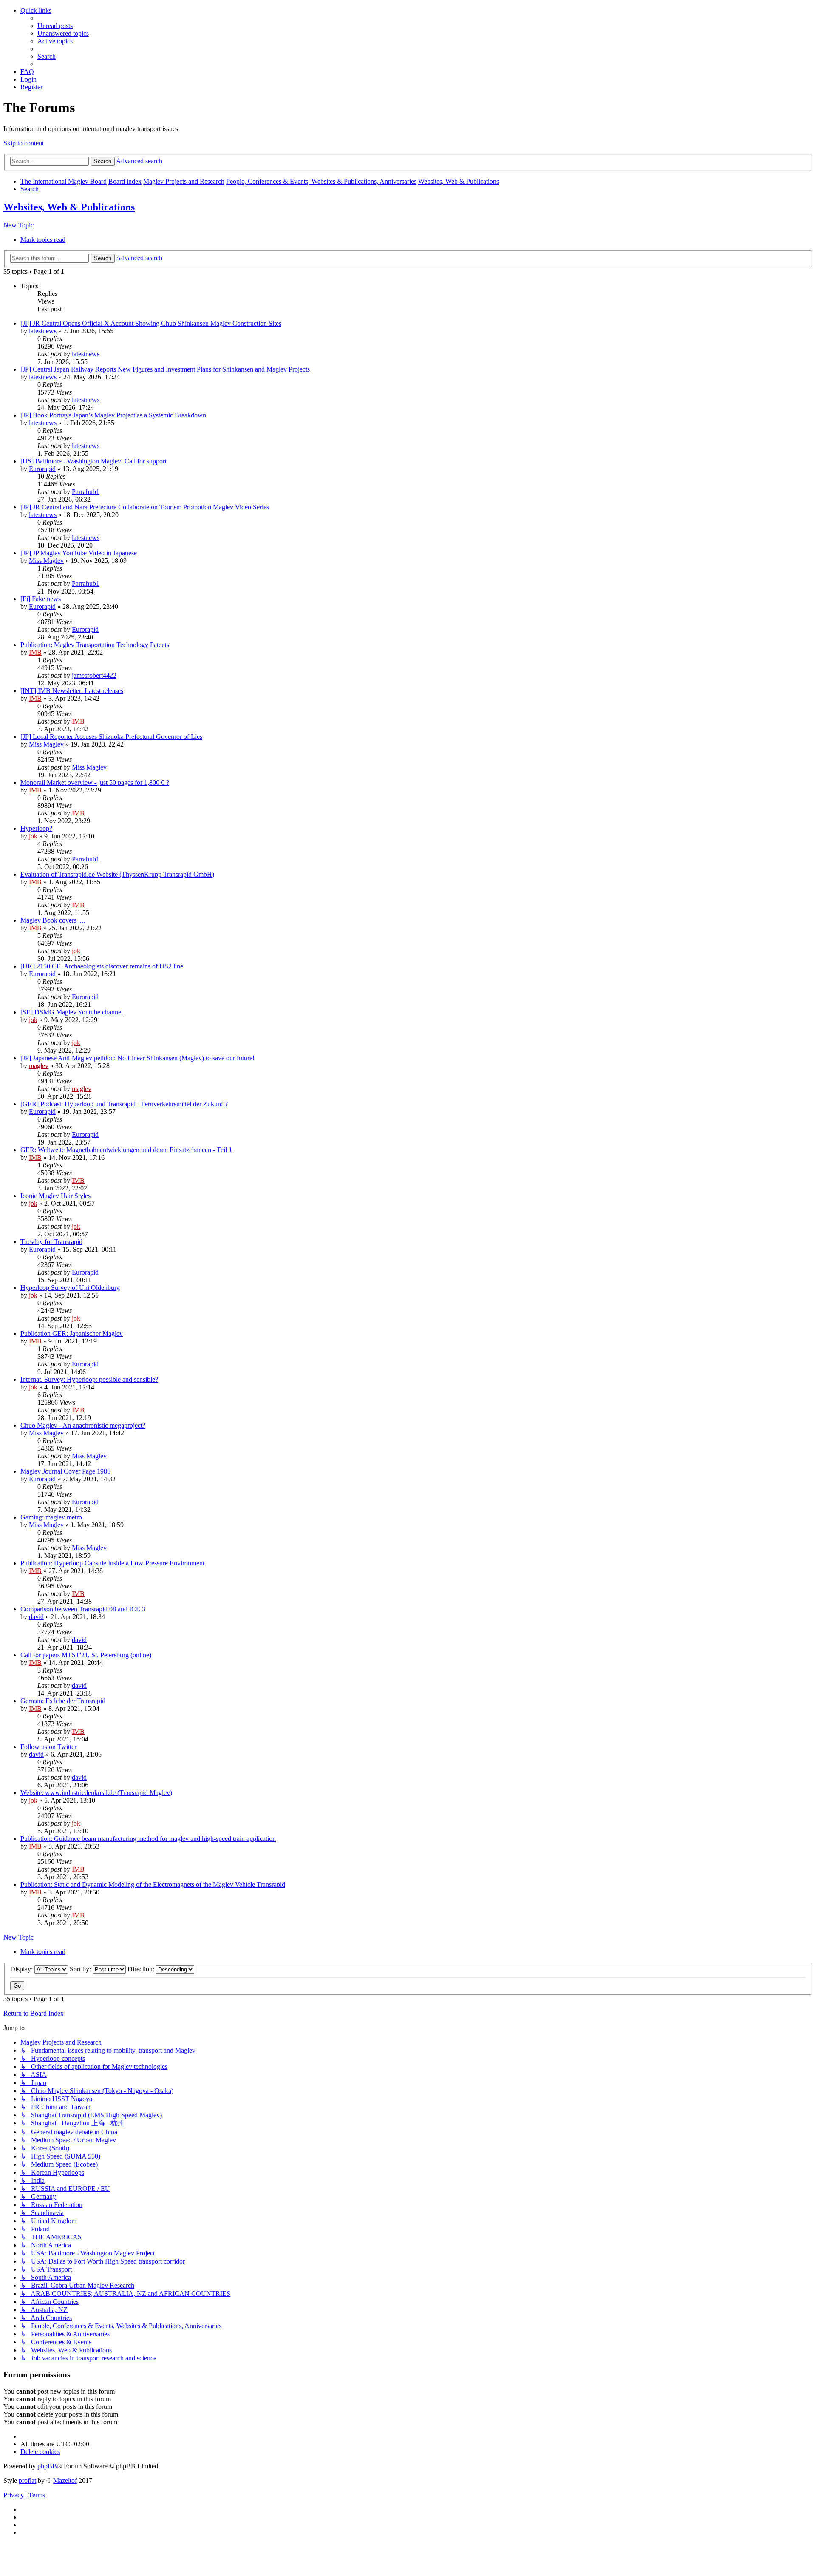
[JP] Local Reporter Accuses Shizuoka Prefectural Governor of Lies (111, 737)
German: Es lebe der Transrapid (63, 1701)
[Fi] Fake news (41, 599)
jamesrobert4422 (94, 675)
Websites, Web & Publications (69, 207)
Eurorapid (42, 469)
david (36, 1617)
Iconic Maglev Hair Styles (55, 1196)
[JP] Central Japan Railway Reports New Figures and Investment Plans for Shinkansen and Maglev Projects (165, 369)
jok (33, 836)
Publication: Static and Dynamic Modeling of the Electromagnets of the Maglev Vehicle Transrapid (153, 1884)
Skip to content (24, 143)
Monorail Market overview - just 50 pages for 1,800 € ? (95, 782)
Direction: (142, 1969)
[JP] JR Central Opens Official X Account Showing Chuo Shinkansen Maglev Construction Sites (151, 323)
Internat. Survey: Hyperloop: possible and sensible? (89, 1379)
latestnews (43, 331)
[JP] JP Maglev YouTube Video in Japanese (79, 553)
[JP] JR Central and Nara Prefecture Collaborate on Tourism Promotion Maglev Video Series (145, 507)
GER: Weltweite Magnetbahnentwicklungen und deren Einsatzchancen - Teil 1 (126, 1150)
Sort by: (81, 1969)
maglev (39, 1066)
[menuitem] (55, 26)
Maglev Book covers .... (53, 920)
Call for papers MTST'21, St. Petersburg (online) (86, 1655)
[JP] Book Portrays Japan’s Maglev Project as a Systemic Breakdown (113, 415)
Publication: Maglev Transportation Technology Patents (95, 645)
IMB (35, 652)
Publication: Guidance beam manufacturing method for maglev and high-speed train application (148, 1839)
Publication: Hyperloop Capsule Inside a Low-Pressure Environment (112, 1563)
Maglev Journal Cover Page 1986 (65, 1471)
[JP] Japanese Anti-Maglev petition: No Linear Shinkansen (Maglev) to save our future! (137, 1058)
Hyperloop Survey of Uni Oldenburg (70, 1288)
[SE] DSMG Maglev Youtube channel (72, 1012)
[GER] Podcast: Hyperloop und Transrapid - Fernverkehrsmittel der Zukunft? (124, 1104)
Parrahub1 (86, 492)
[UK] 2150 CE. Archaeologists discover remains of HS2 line (102, 966)
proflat (27, 2481)
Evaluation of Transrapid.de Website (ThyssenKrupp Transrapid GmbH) (117, 874)
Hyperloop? (36, 828)
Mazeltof (65, 2481)
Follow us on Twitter (48, 1747)
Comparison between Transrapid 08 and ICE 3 (83, 1609)
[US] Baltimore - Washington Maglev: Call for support (93, 461)
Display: (22, 1969)
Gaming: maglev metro (51, 1517)
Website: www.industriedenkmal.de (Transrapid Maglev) (96, 1793)
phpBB (47, 2466)
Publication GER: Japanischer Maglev (72, 1333)
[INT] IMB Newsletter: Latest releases (72, 691)
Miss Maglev (46, 561)
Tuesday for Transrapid (51, 1242)
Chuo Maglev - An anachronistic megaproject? (83, 1425)
